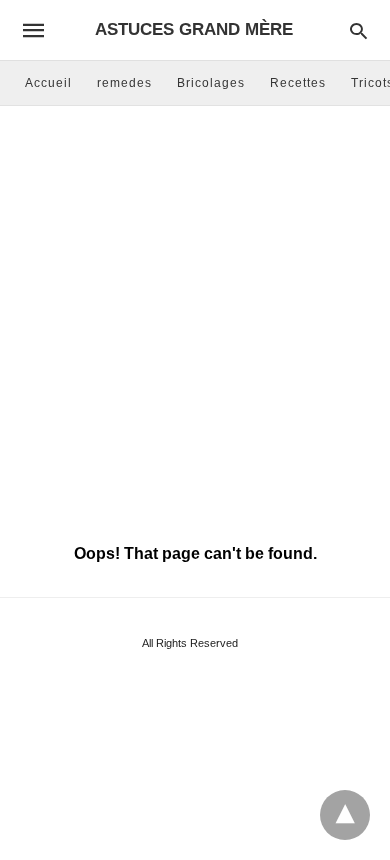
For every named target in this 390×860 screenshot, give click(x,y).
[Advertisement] (195, 321)
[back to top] (345, 815)
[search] (358, 30)
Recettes (298, 83)
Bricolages (211, 83)
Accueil (48, 83)
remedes (124, 83)
